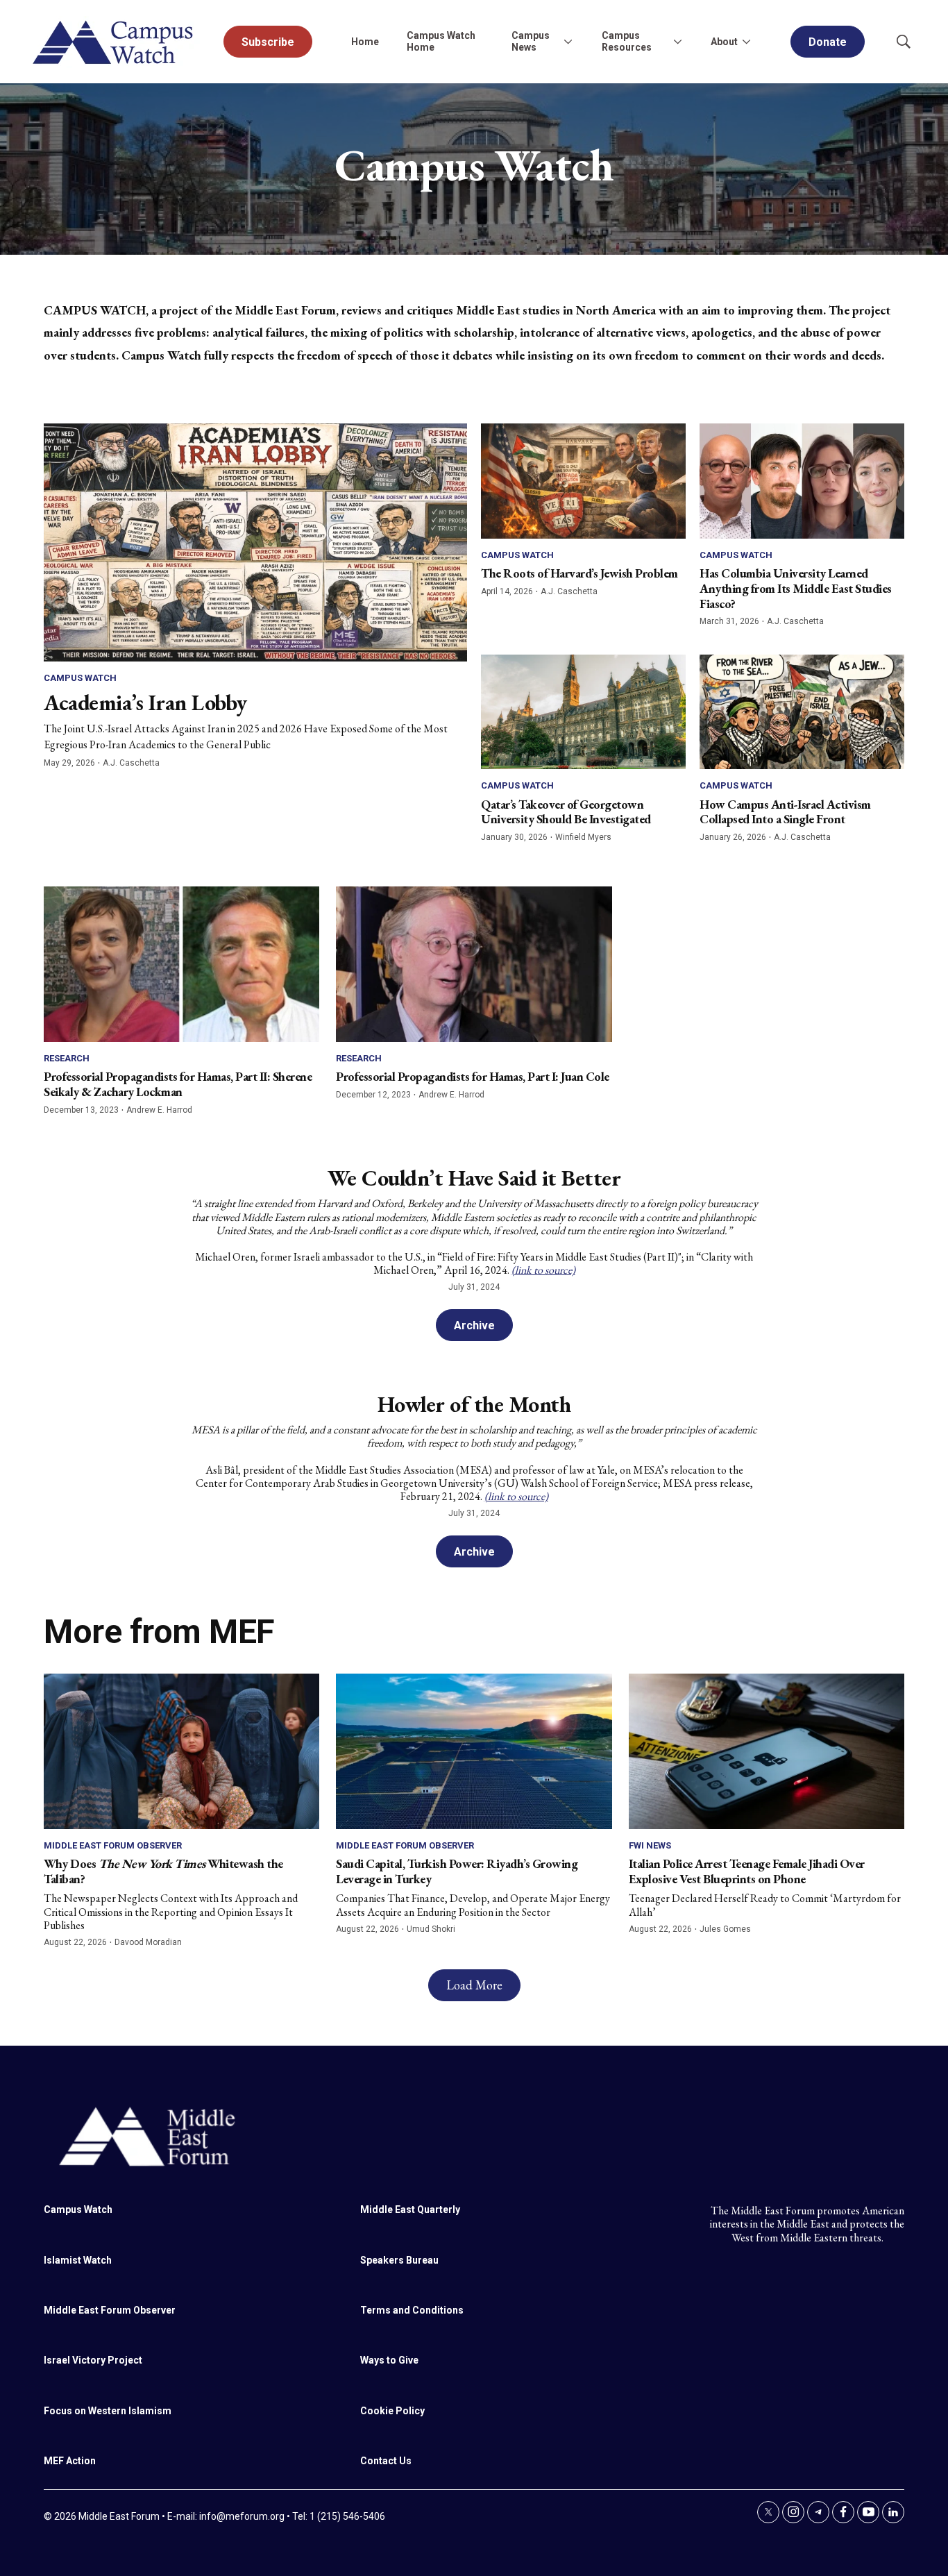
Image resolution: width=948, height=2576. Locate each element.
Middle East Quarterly (410, 2209)
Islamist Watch (78, 2260)
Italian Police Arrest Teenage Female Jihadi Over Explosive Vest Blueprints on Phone (747, 1871)
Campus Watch (80, 678)
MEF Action (70, 2461)
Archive (474, 1325)
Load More (474, 1985)
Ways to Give (389, 2360)
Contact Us (386, 2461)
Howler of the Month (474, 1404)
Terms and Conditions (412, 2310)
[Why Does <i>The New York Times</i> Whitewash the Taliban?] (181, 1751)
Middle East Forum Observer (113, 1845)
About (724, 42)
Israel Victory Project (93, 2360)
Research (67, 1058)
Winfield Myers (583, 837)
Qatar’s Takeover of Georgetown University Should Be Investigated (566, 812)
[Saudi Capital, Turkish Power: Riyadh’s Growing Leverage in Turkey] (474, 1751)
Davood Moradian (148, 1942)
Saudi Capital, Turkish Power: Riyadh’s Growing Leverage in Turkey (457, 1871)
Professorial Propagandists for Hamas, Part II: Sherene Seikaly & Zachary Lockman (178, 1084)
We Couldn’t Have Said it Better (474, 1178)
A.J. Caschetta (131, 763)
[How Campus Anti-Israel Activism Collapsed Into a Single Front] (802, 712)
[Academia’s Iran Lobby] (255, 542)
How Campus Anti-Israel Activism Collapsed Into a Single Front (785, 812)
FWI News (650, 1845)
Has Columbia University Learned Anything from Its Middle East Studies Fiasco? (796, 588)
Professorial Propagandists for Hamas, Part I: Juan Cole (473, 1076)
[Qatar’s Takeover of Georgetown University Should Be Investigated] (583, 712)
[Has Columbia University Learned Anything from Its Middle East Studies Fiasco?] (802, 481)
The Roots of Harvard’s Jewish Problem (579, 573)
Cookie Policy (392, 2411)
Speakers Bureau (399, 2260)
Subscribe (268, 42)
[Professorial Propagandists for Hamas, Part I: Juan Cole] (474, 964)
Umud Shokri (431, 1929)
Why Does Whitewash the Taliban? (163, 1871)
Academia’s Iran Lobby (145, 702)
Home (365, 42)
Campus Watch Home (441, 41)
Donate (828, 42)
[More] (568, 42)
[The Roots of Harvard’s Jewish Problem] (583, 481)
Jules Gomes (725, 1929)
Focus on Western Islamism (108, 2411)
